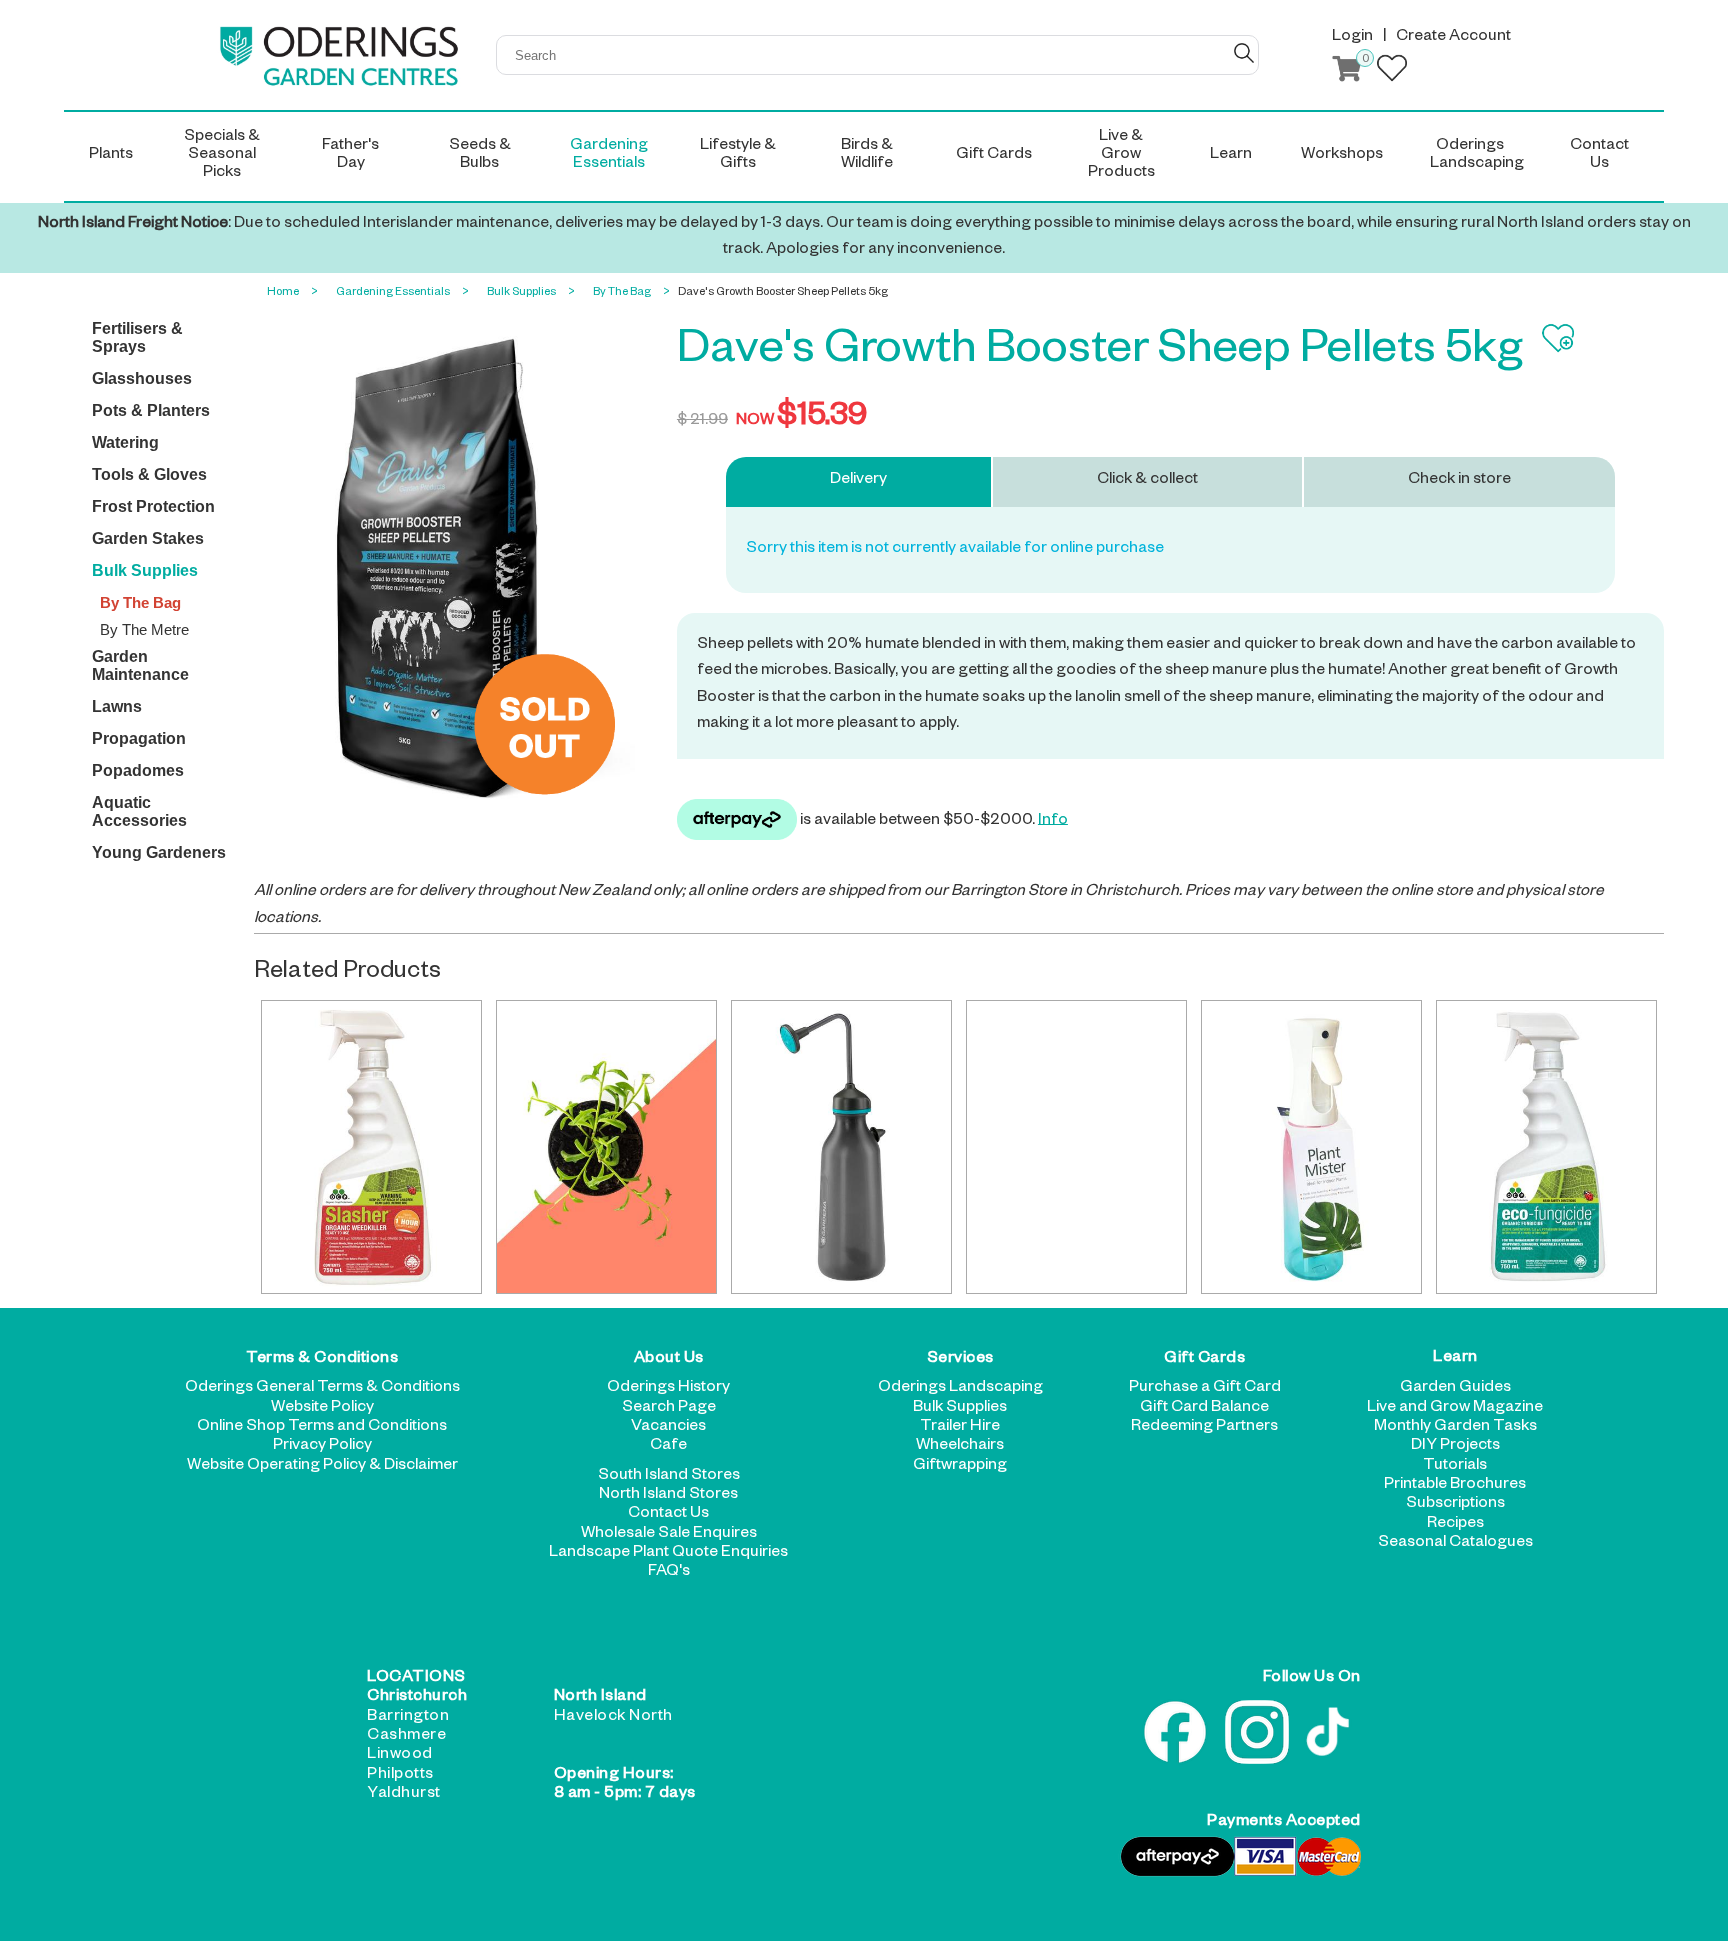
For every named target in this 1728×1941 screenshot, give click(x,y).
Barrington (408, 1718)
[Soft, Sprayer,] (841, 1147)
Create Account (1453, 38)
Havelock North (613, 1718)
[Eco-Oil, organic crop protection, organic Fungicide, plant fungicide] (1076, 1147)
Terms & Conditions (322, 1360)
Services (960, 1360)
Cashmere (406, 1737)
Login (1352, 38)
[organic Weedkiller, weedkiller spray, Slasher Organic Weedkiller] (371, 1147)
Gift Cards (1204, 1360)
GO (1244, 53)
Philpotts (400, 1776)
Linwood (400, 1756)
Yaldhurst (404, 1795)
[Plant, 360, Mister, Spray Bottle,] (1311, 1147)
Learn (1455, 1360)
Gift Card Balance (1204, 1409)
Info (1053, 821)
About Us (669, 1360)
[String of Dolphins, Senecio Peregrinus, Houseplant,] (606, 1147)
